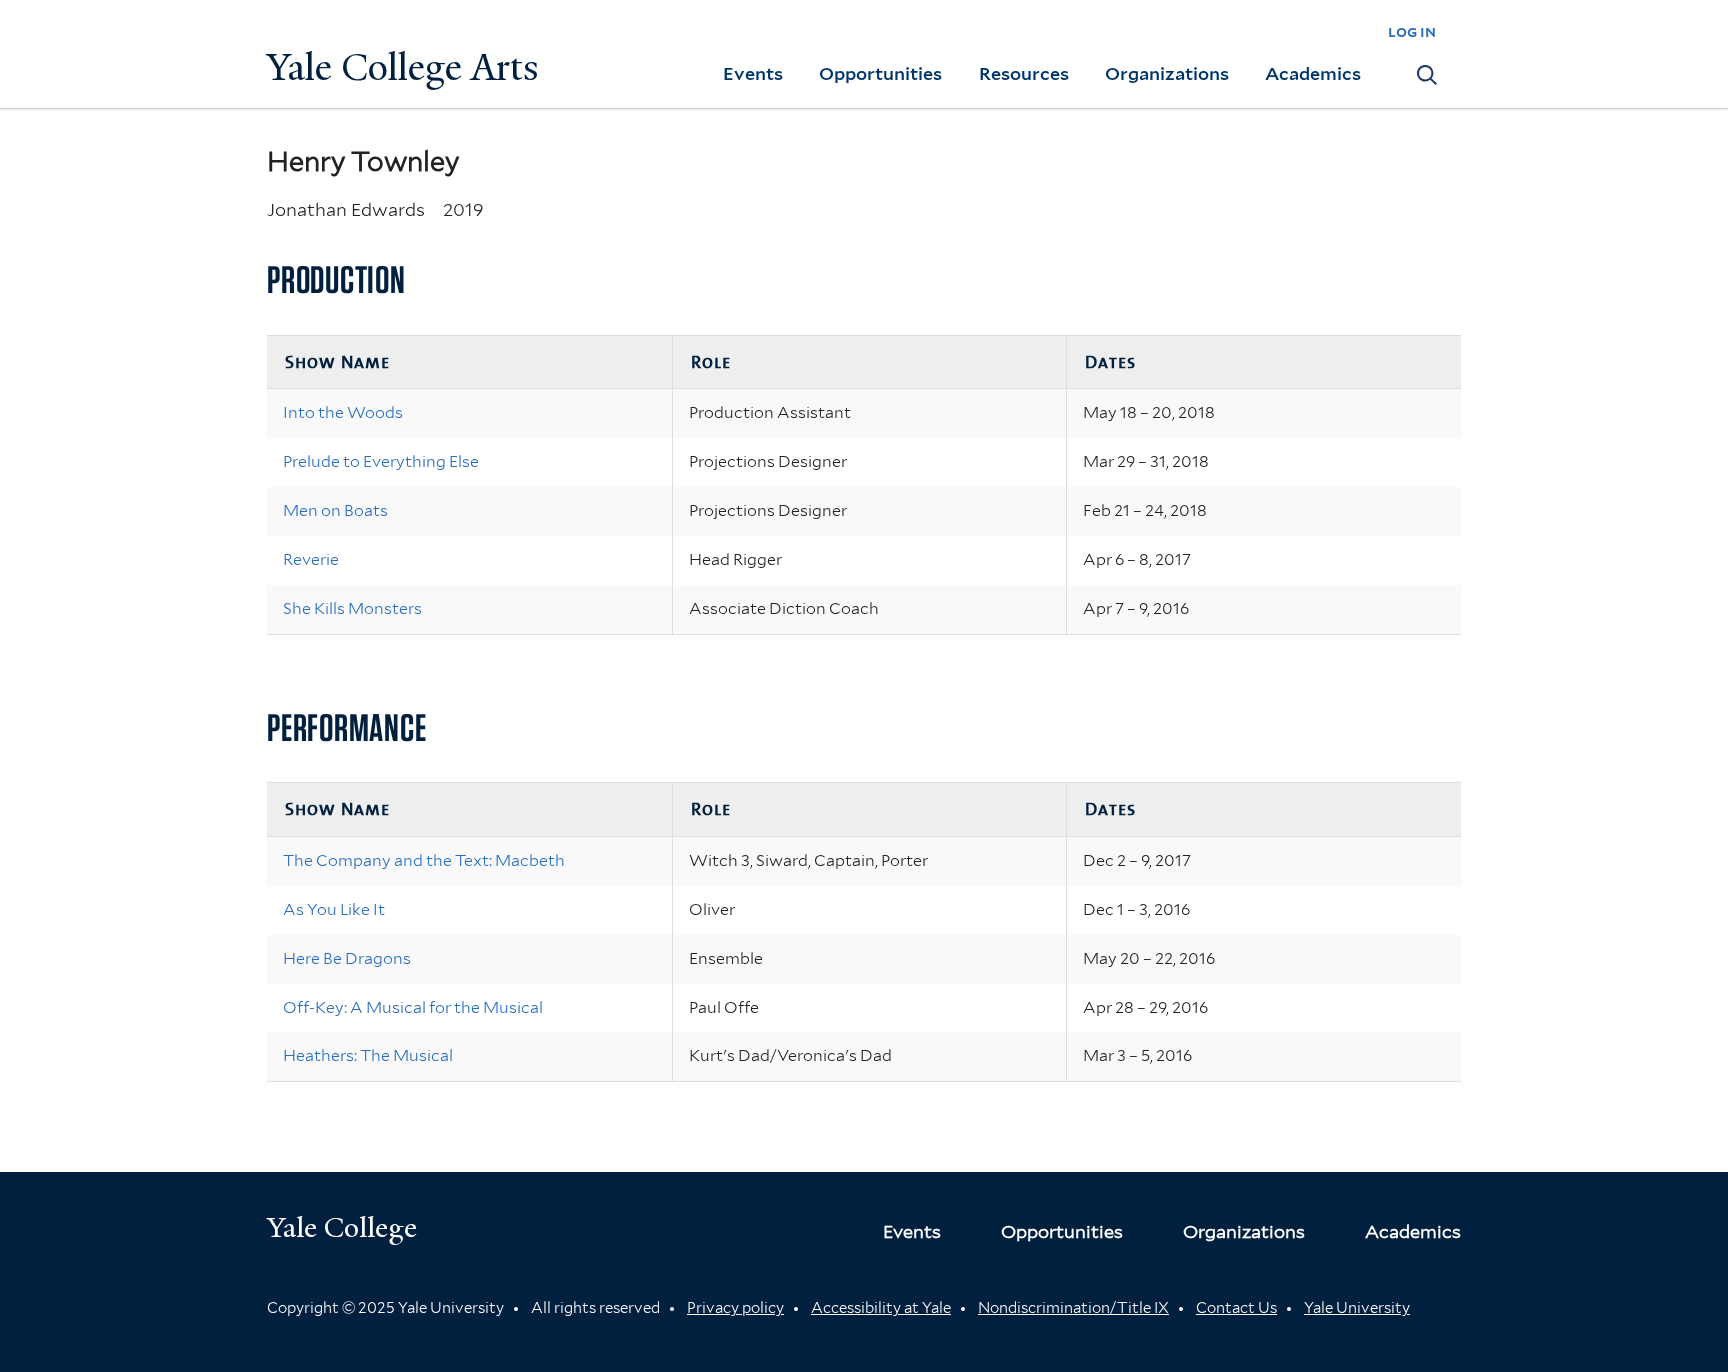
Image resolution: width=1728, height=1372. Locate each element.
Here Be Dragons (347, 958)
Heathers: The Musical (368, 1055)
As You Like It (334, 909)
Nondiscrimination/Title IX (1073, 1308)
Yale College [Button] (342, 1227)
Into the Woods (343, 412)
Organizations (1167, 73)
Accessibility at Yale (881, 1308)
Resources (1024, 73)
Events (753, 73)
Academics (1313, 73)
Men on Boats (335, 510)
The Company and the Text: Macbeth (424, 860)
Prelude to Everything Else (381, 461)
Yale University (1357, 1308)
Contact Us (1236, 1308)
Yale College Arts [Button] (403, 67)
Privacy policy (735, 1308)
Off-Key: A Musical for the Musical (413, 1007)
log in (1412, 31)
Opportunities (880, 73)
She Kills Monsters (352, 608)
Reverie (311, 559)
